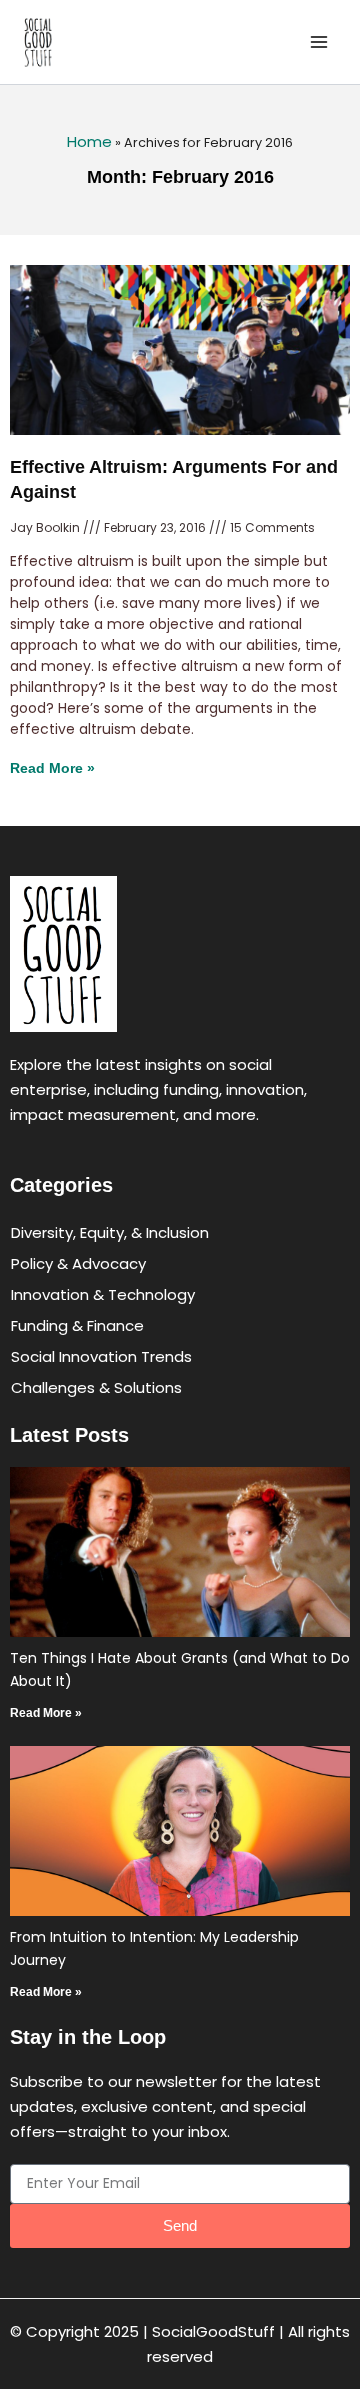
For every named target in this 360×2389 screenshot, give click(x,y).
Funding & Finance (77, 1325)
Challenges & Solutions (96, 1387)
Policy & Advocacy (78, 1263)
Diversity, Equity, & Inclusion (110, 1232)
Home (89, 141)
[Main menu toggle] (319, 42)
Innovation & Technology (103, 1294)
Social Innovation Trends (101, 1356)
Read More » (52, 768)
